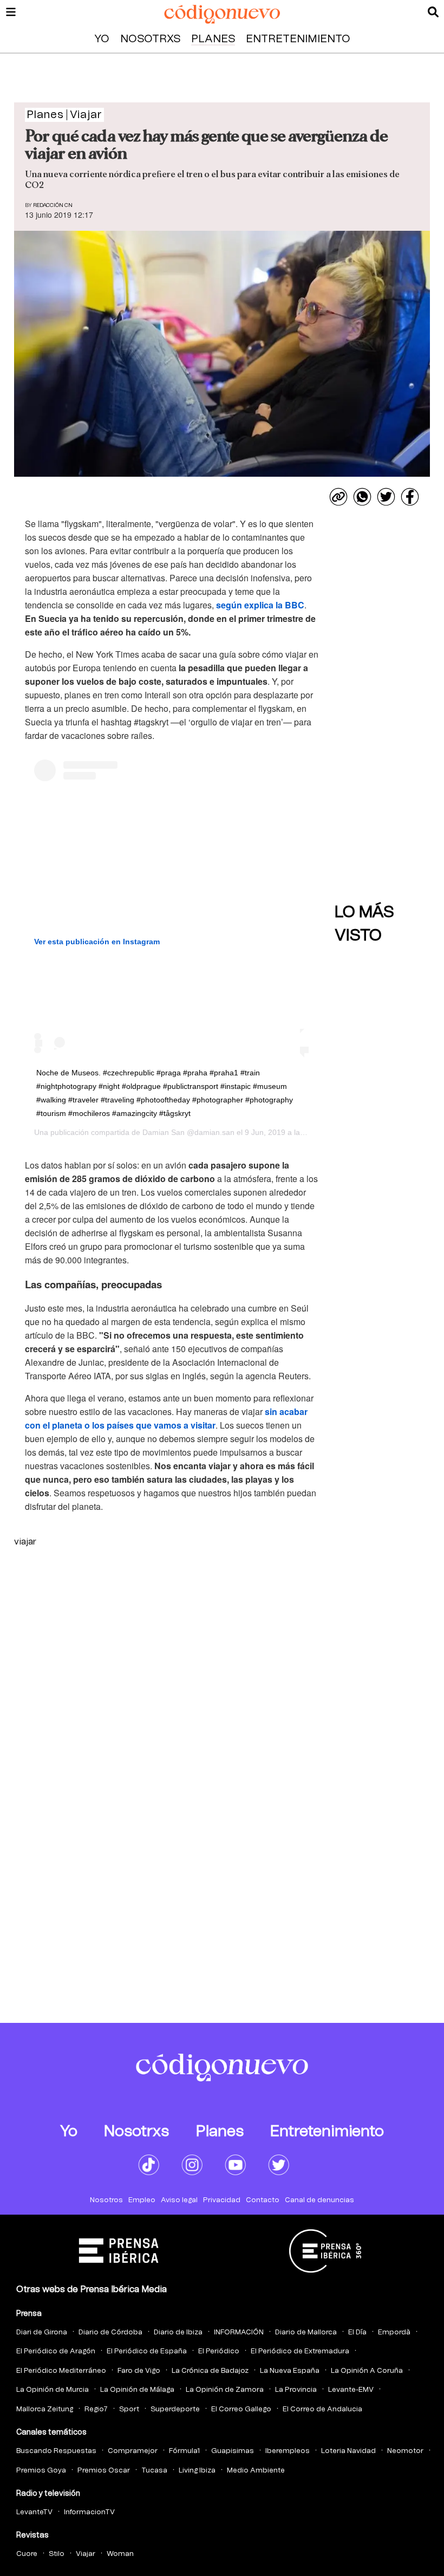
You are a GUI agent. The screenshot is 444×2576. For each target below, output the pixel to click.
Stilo (57, 2554)
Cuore (27, 2554)
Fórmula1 (184, 2451)
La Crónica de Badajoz (210, 2371)
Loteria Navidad (348, 2451)
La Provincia (296, 2390)
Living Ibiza (197, 2471)
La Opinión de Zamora (225, 2390)
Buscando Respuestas (56, 2451)
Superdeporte (175, 2409)
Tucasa (154, 2471)
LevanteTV (34, 2512)
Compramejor (133, 2451)
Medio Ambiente (256, 2471)
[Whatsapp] (362, 497)
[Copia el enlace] (338, 497)
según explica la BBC (260, 605)
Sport (129, 2409)
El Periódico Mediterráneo (61, 2371)
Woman (120, 2554)
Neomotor (405, 2451)
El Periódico (219, 2351)
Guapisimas (233, 2451)
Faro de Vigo (139, 2371)
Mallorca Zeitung (45, 2409)
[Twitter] (386, 497)
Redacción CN (53, 205)
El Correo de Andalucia (322, 2409)
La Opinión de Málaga (137, 2390)
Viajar (86, 2554)
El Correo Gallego (241, 2409)
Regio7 (96, 2409)
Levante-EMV (351, 2390)
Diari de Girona (42, 2332)
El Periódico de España (147, 2351)
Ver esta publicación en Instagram (97, 942)
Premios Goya (41, 2471)
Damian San (164, 1132)
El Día (357, 2332)
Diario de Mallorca (306, 2332)
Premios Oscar (104, 2471)
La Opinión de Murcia (53, 2390)
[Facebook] (410, 497)
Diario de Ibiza (178, 2332)
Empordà (394, 2332)
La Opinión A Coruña (367, 2371)
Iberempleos (288, 2451)
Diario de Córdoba (110, 2332)
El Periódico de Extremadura (300, 2351)
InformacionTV (89, 2512)
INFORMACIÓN (239, 2332)
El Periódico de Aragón (56, 2351)
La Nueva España (290, 2371)
